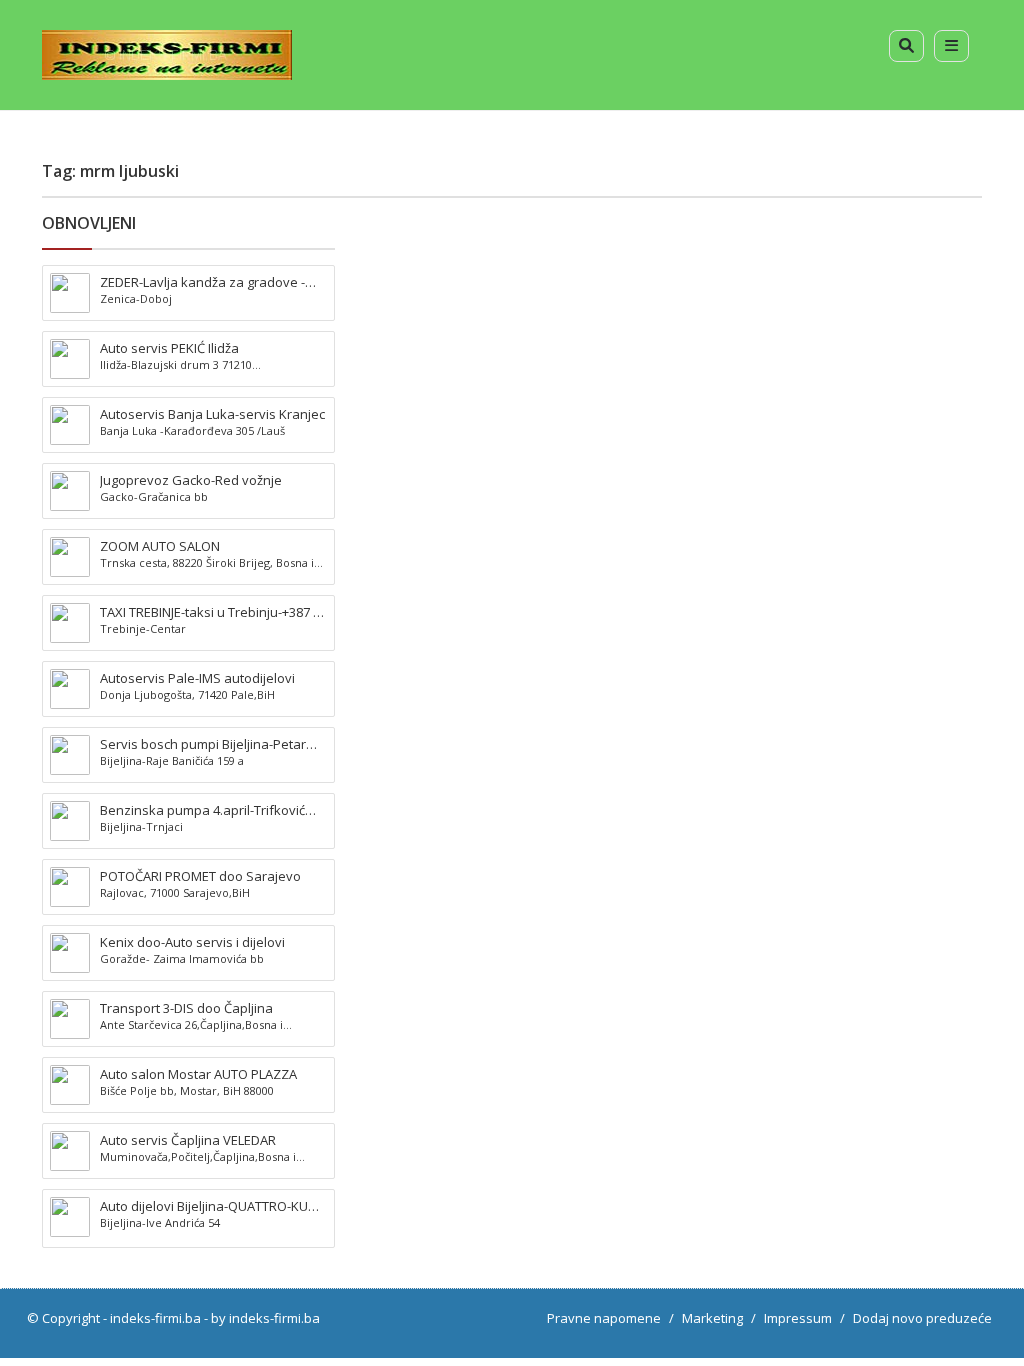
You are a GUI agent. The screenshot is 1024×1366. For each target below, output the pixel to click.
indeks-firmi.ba (155, 1318)
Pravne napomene (604, 1318)
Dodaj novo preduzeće (922, 1318)
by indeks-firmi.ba (265, 1318)
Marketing (712, 1318)
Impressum (798, 1318)
